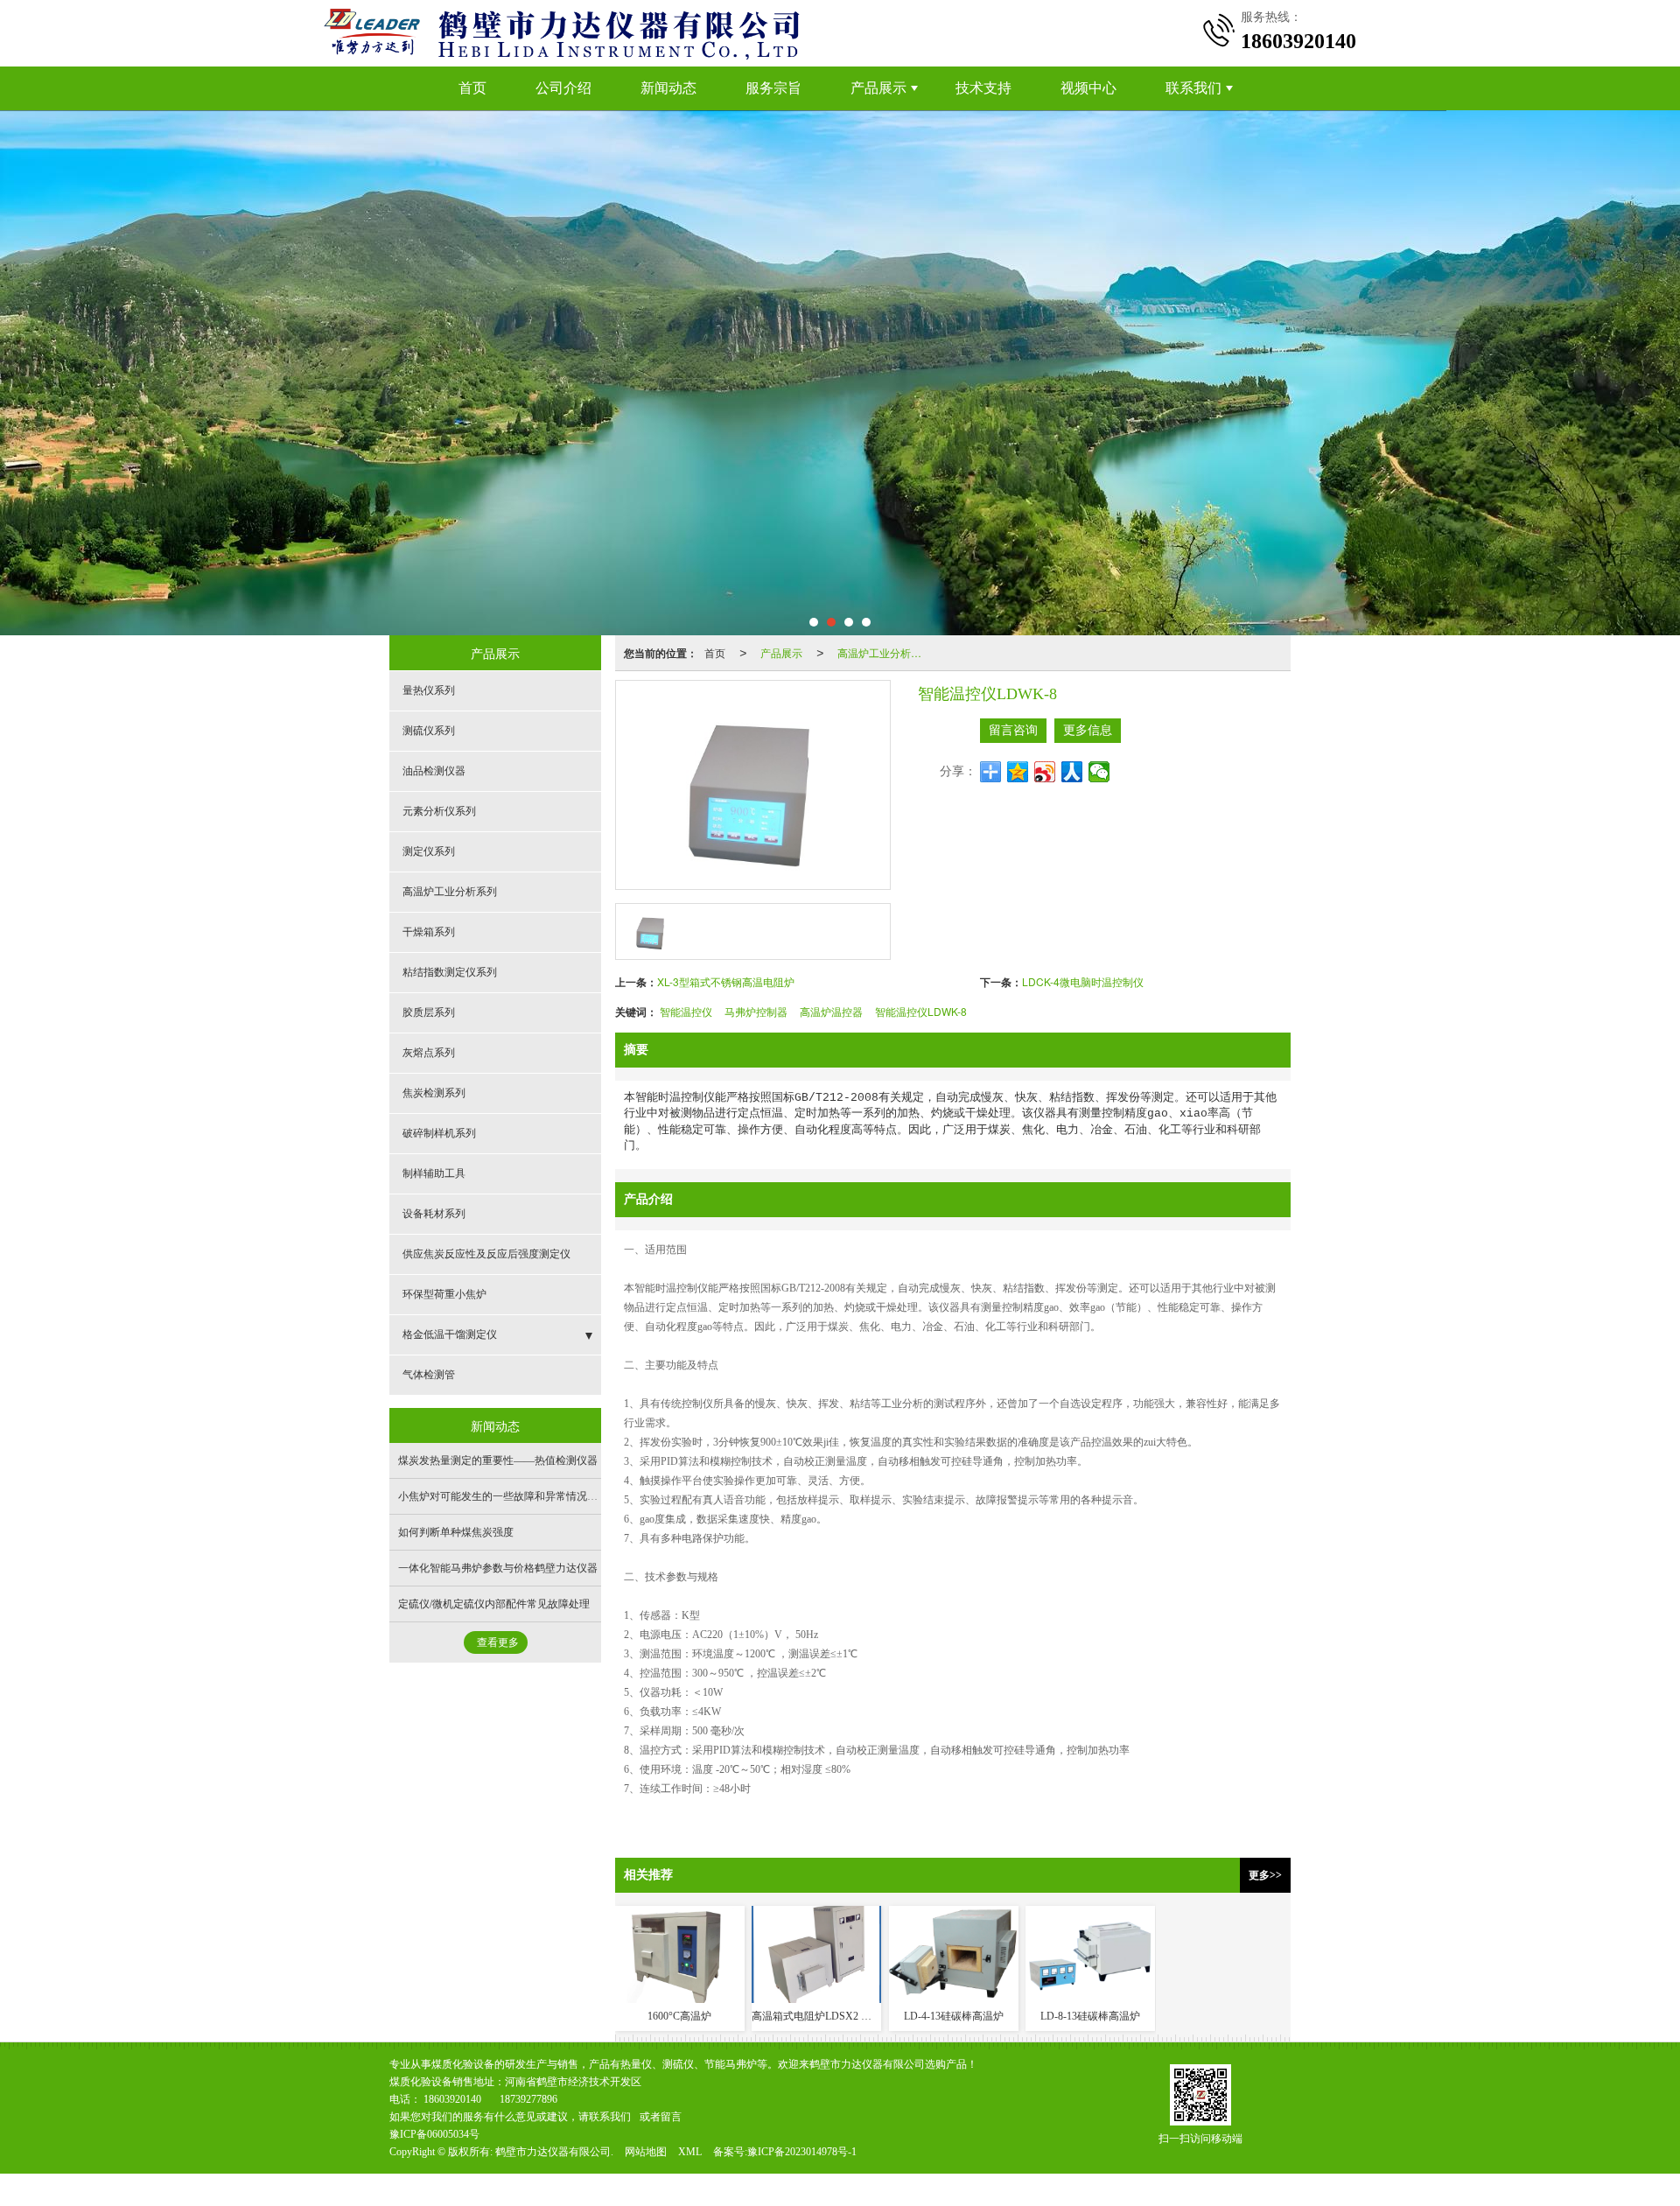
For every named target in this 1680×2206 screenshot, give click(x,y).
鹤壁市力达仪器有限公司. (554, 2152)
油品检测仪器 (434, 771)
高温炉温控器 (831, 1011)
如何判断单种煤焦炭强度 (456, 1532)
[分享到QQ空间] (1018, 772)
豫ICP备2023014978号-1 (802, 2152)
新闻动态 (668, 88)
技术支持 (983, 88)
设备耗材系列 (434, 1214)
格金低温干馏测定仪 (450, 1334)
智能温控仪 (686, 1011)
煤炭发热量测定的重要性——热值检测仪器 (498, 1460)
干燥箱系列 (429, 932)
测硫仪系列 (429, 731)
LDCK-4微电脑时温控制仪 (1083, 981)
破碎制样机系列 (439, 1133)
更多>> (1265, 1875)
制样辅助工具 (434, 1173)
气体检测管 (429, 1375)
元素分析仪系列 (439, 811)
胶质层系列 (429, 1012)
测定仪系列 (429, 851)
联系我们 (1193, 88)
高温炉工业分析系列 (885, 652)
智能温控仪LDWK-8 (921, 1011)
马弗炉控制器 (756, 1011)
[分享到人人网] (1072, 772)
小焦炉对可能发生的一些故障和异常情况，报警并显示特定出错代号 (556, 1496)
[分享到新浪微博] (1045, 772)
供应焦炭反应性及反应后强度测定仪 (486, 1254)
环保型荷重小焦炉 (444, 1294)
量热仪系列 (429, 690)
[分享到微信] (1099, 772)
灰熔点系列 (429, 1053)
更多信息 (1088, 730)
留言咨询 (1013, 730)
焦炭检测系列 (434, 1093)
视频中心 (1088, 88)
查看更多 (498, 1642)
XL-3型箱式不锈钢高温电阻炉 (726, 981)
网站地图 (646, 2152)
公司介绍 (563, 88)
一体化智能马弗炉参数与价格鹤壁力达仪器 (498, 1568)
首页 (472, 88)
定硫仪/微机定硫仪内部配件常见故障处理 (494, 1604)
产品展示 (878, 88)
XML (690, 2152)
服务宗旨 (773, 88)
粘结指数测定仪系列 (450, 972)
